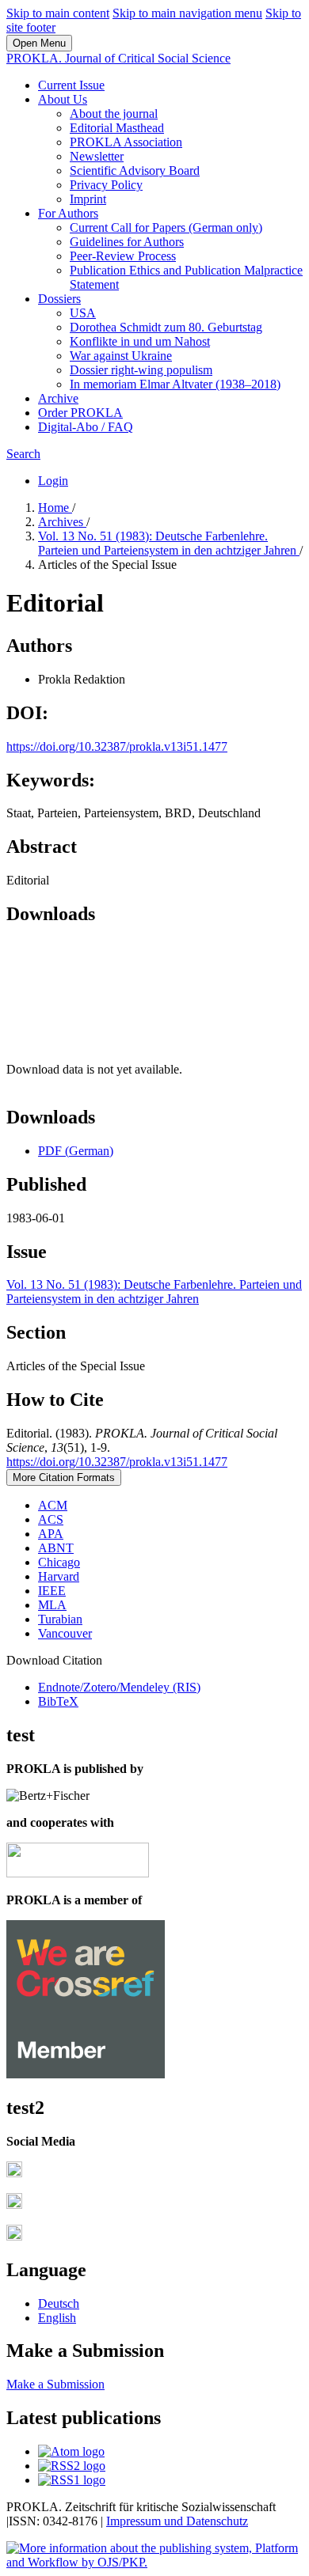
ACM (53, 1505)
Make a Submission (55, 2384)
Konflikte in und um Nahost (140, 341)
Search (23, 454)
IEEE (52, 1591)
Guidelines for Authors (127, 242)
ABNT (56, 1548)
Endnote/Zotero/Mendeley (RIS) (119, 1687)
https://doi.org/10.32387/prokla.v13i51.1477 (117, 746)
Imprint (88, 199)
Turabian (60, 1619)
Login (53, 481)
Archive (58, 398)
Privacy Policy (106, 185)
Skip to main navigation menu (187, 13)
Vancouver (65, 1633)
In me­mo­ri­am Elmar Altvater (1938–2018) (175, 384)
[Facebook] (14, 2173)
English (57, 2318)
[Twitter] (14, 2205)
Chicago (59, 1562)
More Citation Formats (64, 1477)
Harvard (59, 1576)
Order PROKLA (80, 413)
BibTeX (58, 1701)
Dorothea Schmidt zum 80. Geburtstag (166, 327)
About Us (63, 99)
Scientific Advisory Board (135, 170)
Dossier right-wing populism (141, 370)
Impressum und (146, 2521)
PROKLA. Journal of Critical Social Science (118, 58)
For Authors (68, 213)
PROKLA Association (126, 142)
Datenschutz (217, 2521)
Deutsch (59, 2303)
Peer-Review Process (123, 256)
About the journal (114, 114)
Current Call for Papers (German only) (166, 227)
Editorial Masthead (117, 128)
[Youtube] (14, 2236)
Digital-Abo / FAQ (86, 427)
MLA (52, 1605)
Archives (62, 522)
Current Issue (71, 85)
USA (83, 313)
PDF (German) (76, 1151)
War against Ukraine (121, 356)
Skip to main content (58, 13)
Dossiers (59, 299)
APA (51, 1534)
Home (55, 508)
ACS (51, 1519)
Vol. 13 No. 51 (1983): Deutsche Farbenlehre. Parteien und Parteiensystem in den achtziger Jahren (169, 543)
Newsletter (97, 156)
